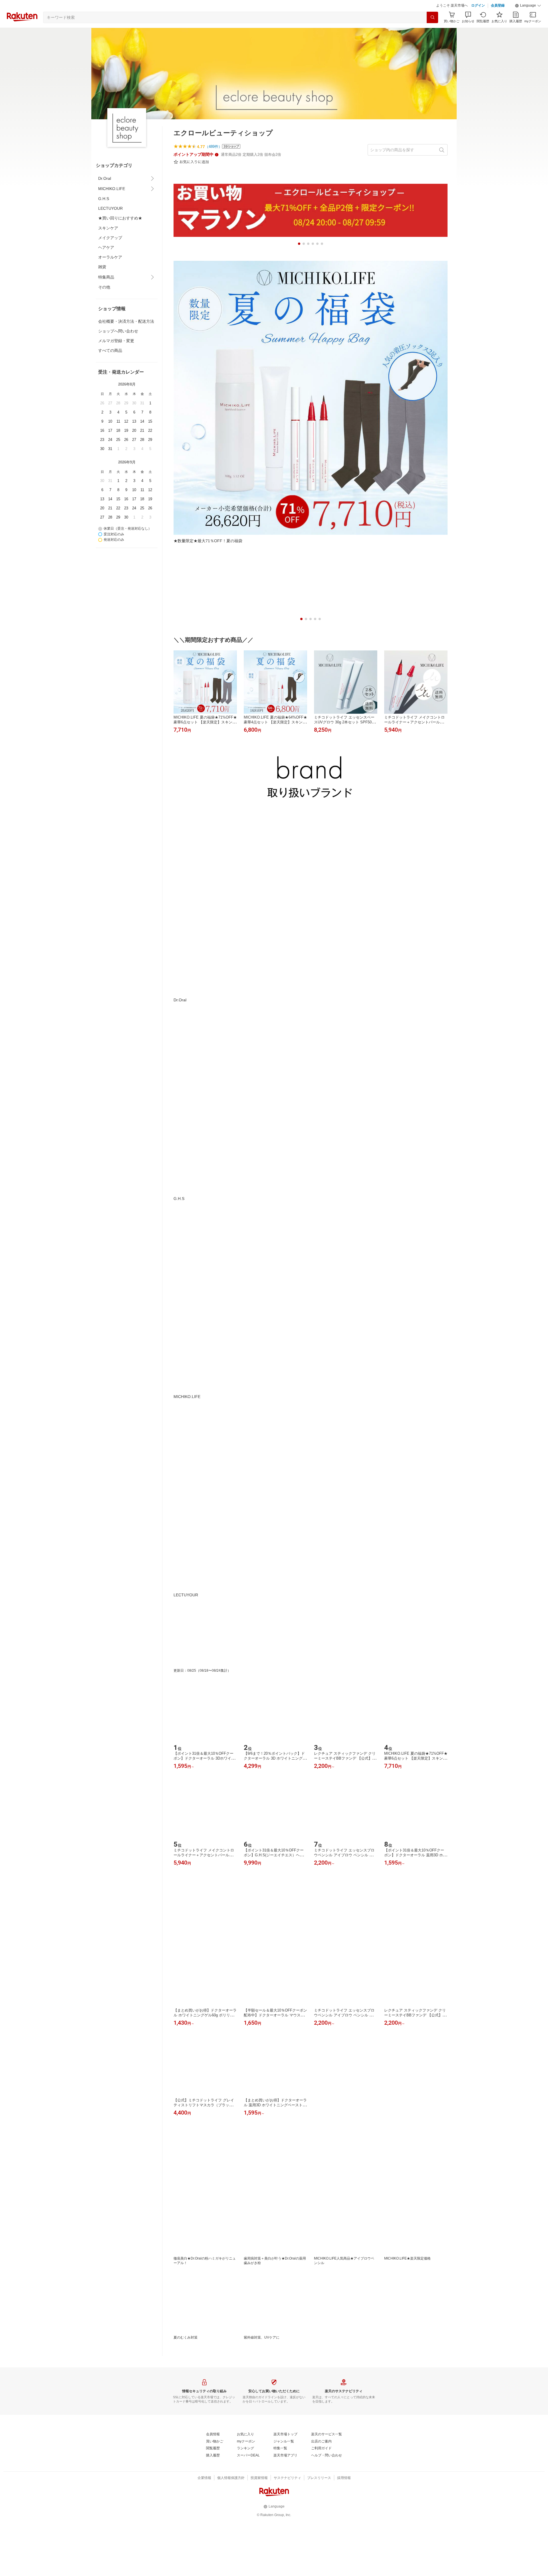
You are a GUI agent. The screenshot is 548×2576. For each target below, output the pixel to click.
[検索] (432, 32)
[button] (528, 20)
